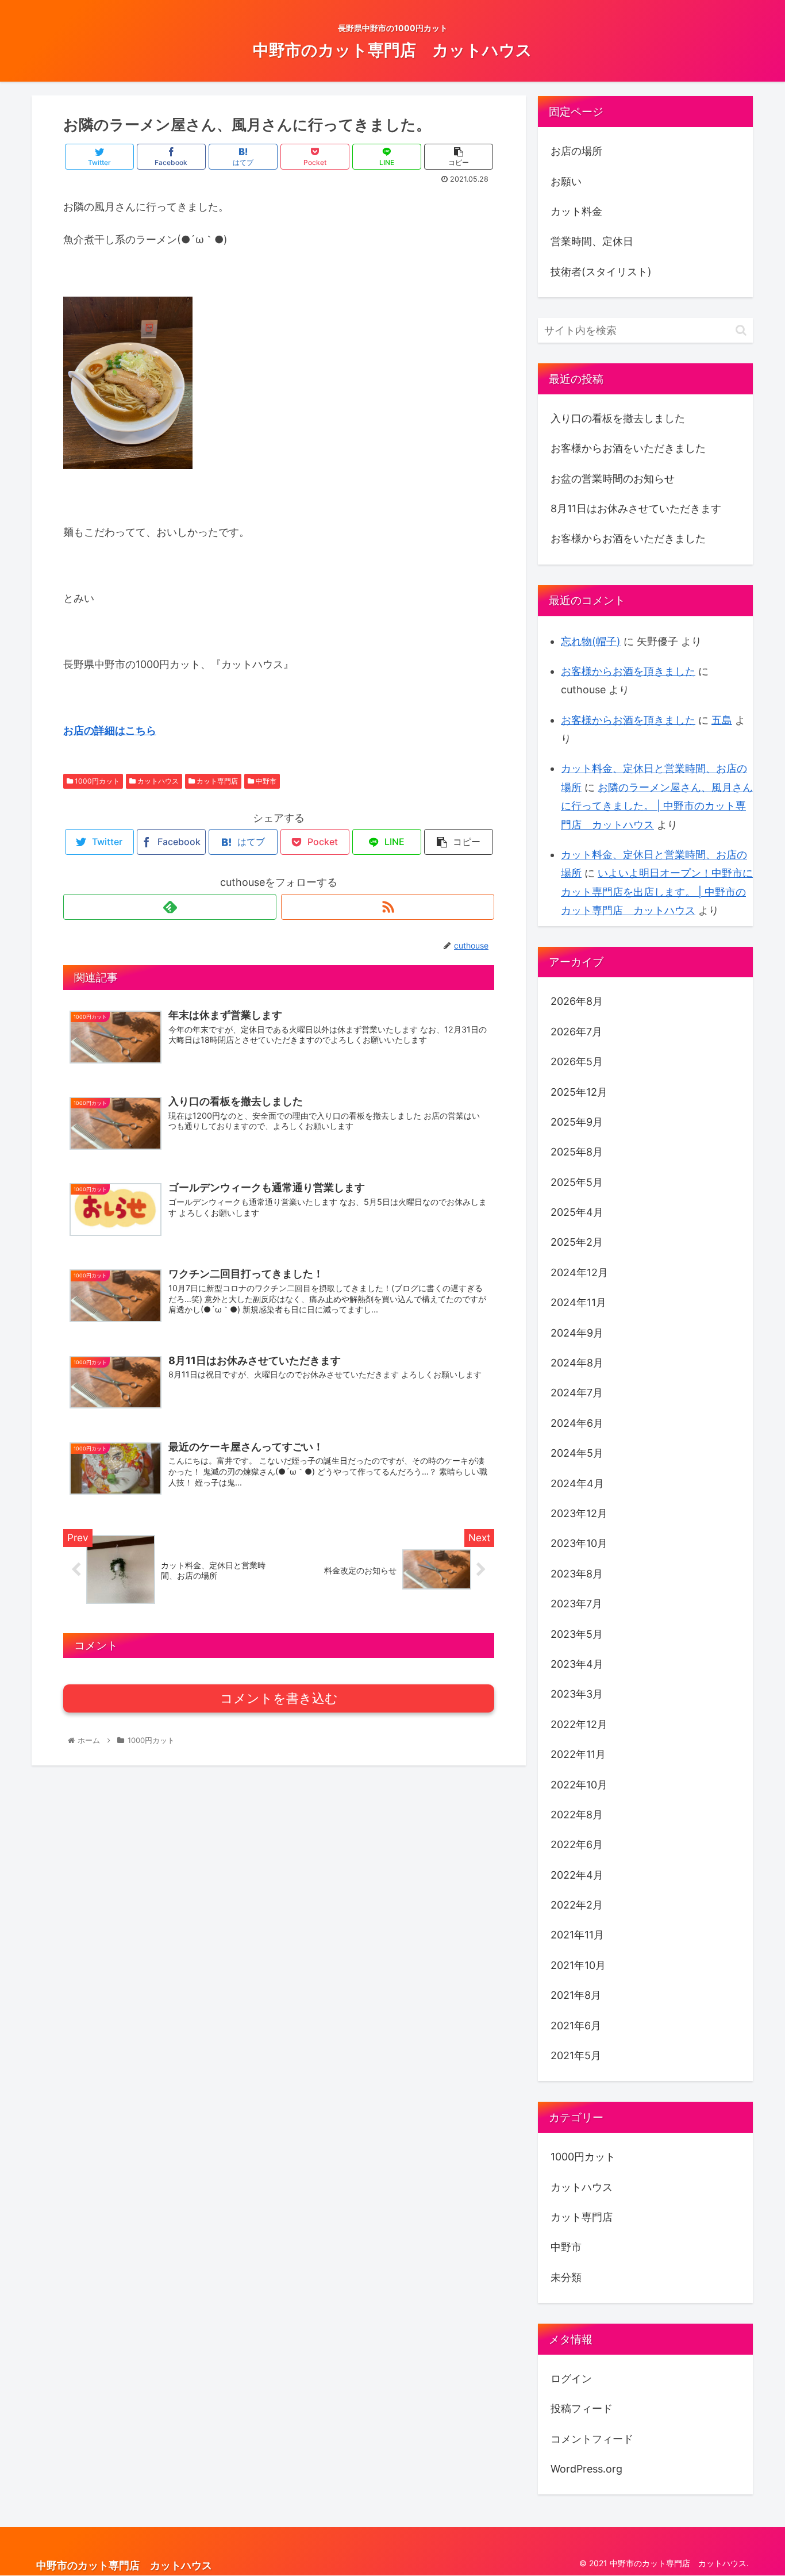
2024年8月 (577, 1363)
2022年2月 (577, 1905)
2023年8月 (577, 1574)
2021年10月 (578, 1965)
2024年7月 (577, 1393)
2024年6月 (577, 1423)
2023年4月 (577, 1664)
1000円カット (96, 781)
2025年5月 (577, 1182)
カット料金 (576, 211)
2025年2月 (577, 1242)
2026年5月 (577, 1062)
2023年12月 (579, 1513)
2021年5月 (576, 2055)
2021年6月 (576, 2026)
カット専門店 (216, 781)
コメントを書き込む (279, 1698)
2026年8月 (577, 1001)
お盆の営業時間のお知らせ (613, 479)
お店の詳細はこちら (110, 730)
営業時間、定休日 (592, 241)
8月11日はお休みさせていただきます (636, 508)
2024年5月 (577, 1453)
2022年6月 (577, 1844)
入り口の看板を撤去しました (618, 418)
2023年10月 (579, 1543)
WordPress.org (586, 2469)
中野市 (265, 781)
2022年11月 (578, 1754)
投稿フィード (582, 2408)
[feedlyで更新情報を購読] (170, 907)
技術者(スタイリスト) (601, 272)
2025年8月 (577, 1152)
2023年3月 (577, 1694)
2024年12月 (579, 1272)
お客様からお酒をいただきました (628, 448)
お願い (566, 181)
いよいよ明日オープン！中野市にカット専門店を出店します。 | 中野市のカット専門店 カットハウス (657, 892)
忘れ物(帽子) (591, 641)
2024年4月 (577, 1483)
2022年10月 (579, 1785)
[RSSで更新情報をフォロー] (388, 907)
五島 (722, 720)
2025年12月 (579, 1092)
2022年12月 (579, 1724)
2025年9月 (577, 1122)
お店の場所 (576, 151)
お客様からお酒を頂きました (628, 671)
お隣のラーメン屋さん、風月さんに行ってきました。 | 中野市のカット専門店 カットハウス (657, 806)
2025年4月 (577, 1212)
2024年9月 (577, 1333)
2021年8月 (576, 1995)
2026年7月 (576, 1032)
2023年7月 (576, 1604)
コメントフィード (592, 2439)
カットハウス (157, 781)
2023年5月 (577, 1634)
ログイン (571, 2379)
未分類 (566, 2277)
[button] (741, 330)
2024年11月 (578, 1302)
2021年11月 (577, 1935)
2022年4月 (577, 1875)
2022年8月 (577, 1815)
